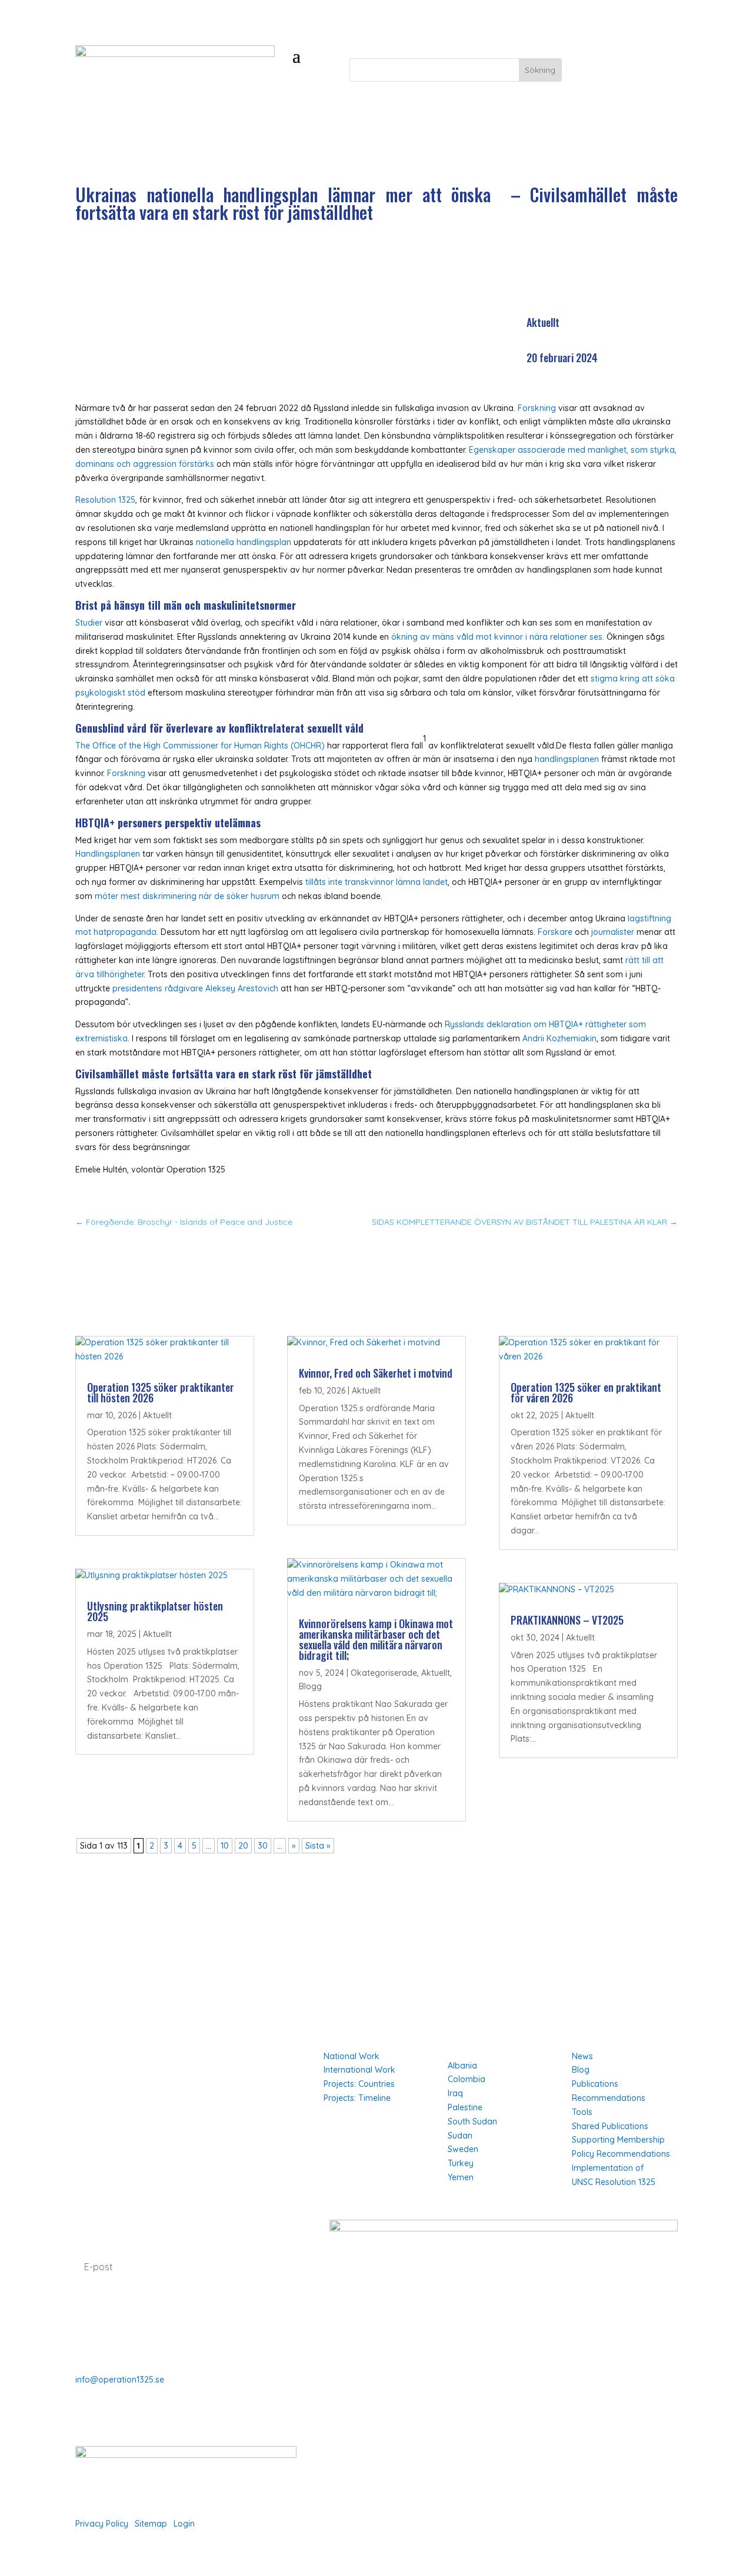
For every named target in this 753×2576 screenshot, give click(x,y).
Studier (89, 623)
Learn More (99, 2089)
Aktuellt (543, 322)
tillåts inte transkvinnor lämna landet (376, 882)
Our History (99, 2106)
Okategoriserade (384, 1673)
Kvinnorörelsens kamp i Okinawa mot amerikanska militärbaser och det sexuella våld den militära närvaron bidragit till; (376, 1639)
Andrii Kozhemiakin (559, 1038)
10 (225, 1846)
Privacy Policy (102, 2524)
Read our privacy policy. (126, 2310)
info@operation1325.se (120, 2380)
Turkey (461, 2163)
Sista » (318, 1846)
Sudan (460, 2136)
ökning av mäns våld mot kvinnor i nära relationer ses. (498, 637)
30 (263, 1846)
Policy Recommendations (621, 2154)
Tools (582, 2112)
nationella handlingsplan (244, 542)
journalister (613, 932)
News (582, 2056)
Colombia (467, 2079)
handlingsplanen (567, 759)
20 (243, 1846)
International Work (359, 2070)
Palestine (465, 2107)
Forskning (537, 408)
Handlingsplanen (109, 854)
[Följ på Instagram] (362, 2441)
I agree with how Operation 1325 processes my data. (185, 2303)
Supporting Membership (618, 2140)
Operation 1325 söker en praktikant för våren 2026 (586, 1392)
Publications (595, 2084)
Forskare (555, 932)
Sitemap (151, 2524)
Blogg (310, 1686)
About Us (94, 2056)
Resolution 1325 (105, 500)
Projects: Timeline (357, 2098)
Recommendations (609, 2098)
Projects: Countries (359, 2084)
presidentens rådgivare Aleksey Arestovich (196, 988)
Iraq (455, 2093)
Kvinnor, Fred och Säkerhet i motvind (376, 1373)
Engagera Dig (621, 70)
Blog (581, 2070)
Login (184, 2524)
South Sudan (472, 2121)
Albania (462, 2066)
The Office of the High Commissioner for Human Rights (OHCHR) (200, 746)
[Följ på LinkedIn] (386, 2441)
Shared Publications (610, 2126)
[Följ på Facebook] (339, 2441)
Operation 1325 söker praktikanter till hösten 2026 (161, 1392)
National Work (351, 2056)
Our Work (95, 2073)
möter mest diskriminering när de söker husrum (187, 896)
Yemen (461, 2177)
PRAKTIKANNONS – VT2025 (567, 1620)
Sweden (463, 2149)
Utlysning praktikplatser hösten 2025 (155, 1611)
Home (87, 2040)
